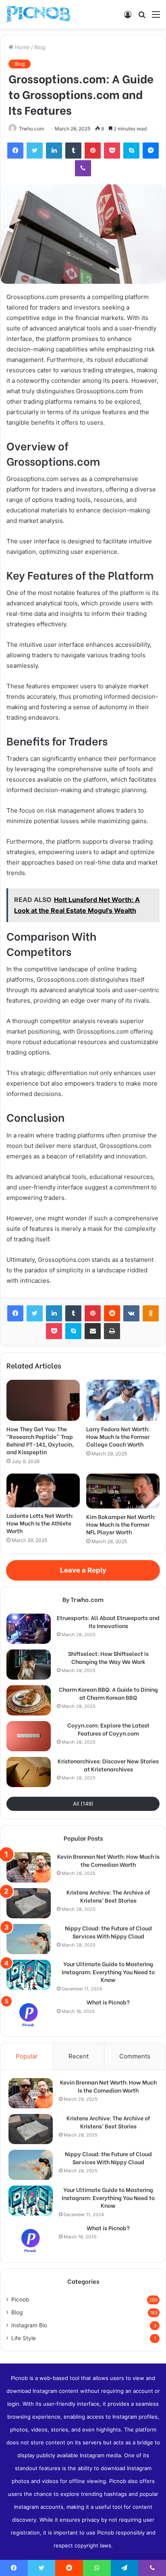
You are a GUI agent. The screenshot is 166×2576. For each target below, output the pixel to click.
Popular (27, 2056)
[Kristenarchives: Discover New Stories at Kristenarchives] (29, 1772)
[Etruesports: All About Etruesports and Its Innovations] (29, 1629)
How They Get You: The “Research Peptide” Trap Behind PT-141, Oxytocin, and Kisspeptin (40, 1440)
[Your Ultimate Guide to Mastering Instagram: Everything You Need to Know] (29, 1975)
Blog (40, 47)
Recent (79, 2056)
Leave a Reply (83, 1570)
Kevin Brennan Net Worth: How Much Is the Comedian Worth (108, 1860)
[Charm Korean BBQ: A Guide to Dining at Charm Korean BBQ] (29, 1700)
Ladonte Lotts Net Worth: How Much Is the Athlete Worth (40, 1523)
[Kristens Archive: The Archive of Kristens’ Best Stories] (29, 1903)
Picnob (20, 2299)
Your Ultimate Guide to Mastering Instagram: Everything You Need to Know (108, 1972)
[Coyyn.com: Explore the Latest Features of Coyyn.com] (29, 1736)
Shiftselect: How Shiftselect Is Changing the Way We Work (108, 1657)
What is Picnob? (108, 2002)
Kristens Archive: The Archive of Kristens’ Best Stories (108, 1896)
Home (22, 47)
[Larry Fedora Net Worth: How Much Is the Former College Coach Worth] (123, 1400)
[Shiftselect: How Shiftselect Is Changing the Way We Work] (29, 1665)
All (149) (83, 1804)
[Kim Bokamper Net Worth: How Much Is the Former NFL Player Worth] (123, 1491)
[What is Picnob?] (29, 2013)
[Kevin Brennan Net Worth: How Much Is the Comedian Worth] (29, 1867)
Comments (135, 2056)
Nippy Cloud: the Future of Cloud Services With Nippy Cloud (108, 1932)
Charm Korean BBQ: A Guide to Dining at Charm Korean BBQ (108, 1693)
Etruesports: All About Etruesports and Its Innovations (108, 1621)
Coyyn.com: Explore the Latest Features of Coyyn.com (108, 1729)
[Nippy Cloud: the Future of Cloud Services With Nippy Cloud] (29, 1939)
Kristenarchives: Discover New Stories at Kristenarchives (108, 1765)
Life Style (24, 2338)
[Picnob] (38, 14)
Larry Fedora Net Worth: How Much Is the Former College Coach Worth (118, 1436)
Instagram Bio (29, 2325)
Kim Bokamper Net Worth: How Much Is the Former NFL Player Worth (121, 1524)
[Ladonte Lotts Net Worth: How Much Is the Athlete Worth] (43, 1490)
